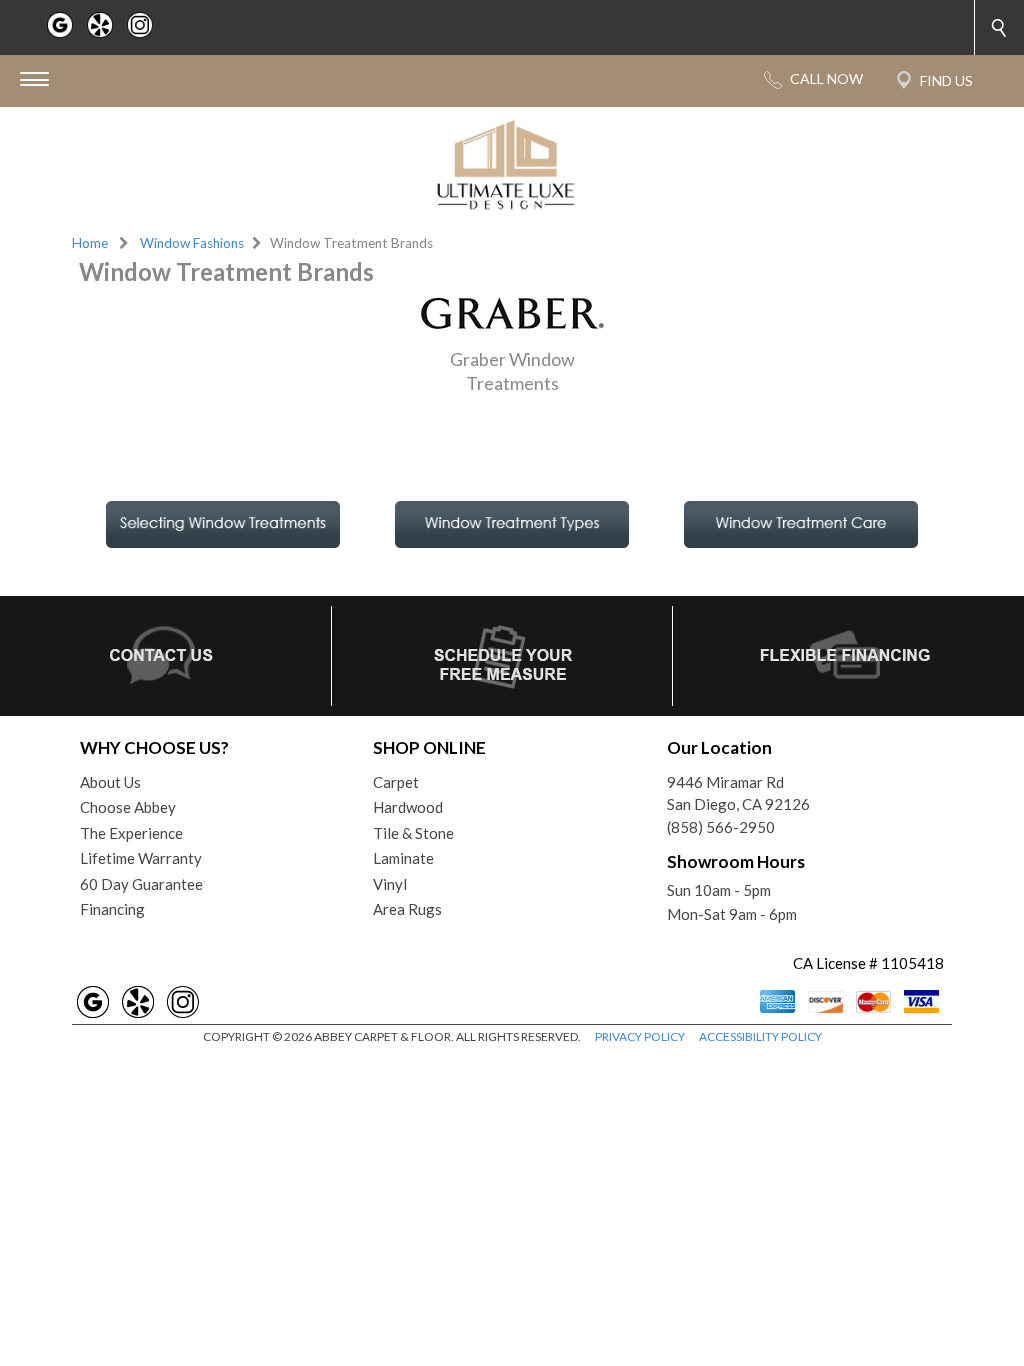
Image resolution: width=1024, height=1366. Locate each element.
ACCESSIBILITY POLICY (760, 1036)
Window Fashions (192, 243)
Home (90, 243)
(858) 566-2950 (721, 827)
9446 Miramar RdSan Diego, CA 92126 (738, 793)
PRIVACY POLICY (640, 1036)
